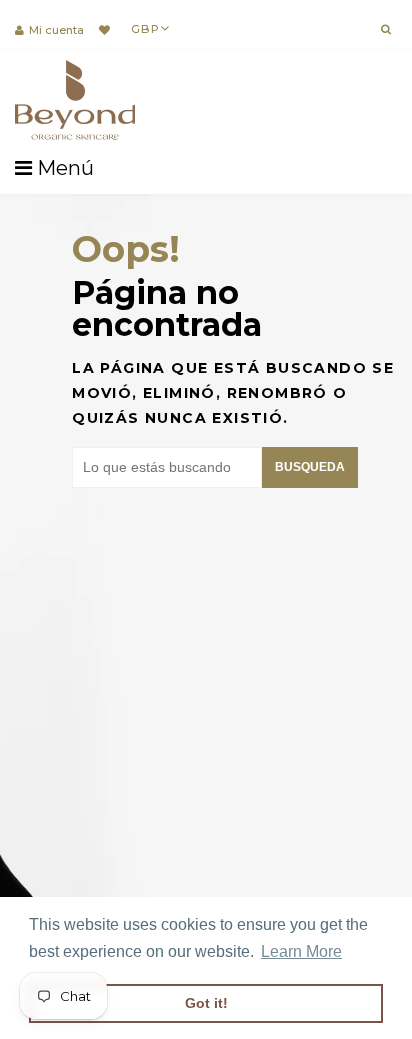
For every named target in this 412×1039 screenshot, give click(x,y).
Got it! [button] (206, 1003)
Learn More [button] (301, 951)
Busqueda (310, 467)
